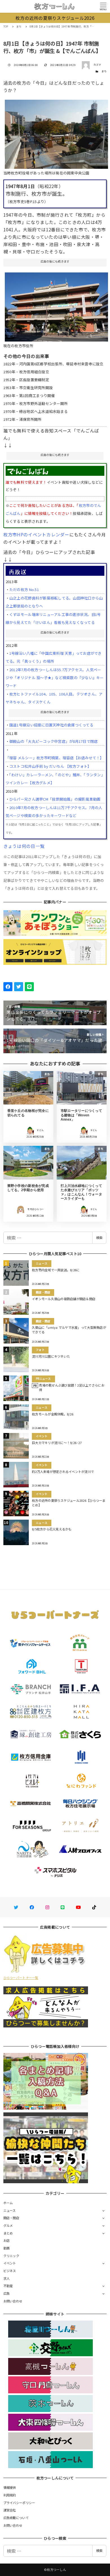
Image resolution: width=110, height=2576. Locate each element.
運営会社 (10, 2510)
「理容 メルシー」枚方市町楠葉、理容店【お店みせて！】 (55, 758)
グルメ (8, 2225)
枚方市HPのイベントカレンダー (36, 534)
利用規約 (10, 2495)
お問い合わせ (13, 2301)
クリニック (11, 2256)
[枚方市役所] (57, 305)
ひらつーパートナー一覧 (21, 1978)
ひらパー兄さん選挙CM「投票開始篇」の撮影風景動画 (55, 799)
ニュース (10, 2210)
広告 (7, 2293)
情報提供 (10, 2487)
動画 (7, 2248)
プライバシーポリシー (19, 2503)
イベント (10, 2263)
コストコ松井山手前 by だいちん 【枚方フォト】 (50, 766)
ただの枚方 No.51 (24, 589)
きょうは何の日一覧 (24, 846)
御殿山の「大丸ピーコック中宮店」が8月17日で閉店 (54, 741)
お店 (7, 2240)
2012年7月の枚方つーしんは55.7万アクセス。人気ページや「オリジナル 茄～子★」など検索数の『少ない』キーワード (55, 678)
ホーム (8, 2203)
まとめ (8, 2233)
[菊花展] (57, 132)
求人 (7, 2278)
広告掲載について (16, 2518)
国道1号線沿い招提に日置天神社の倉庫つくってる (51, 725)
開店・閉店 (11, 2218)
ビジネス (10, 2271)
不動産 (8, 2286)
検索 (99, 1238)
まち (104, 71)
